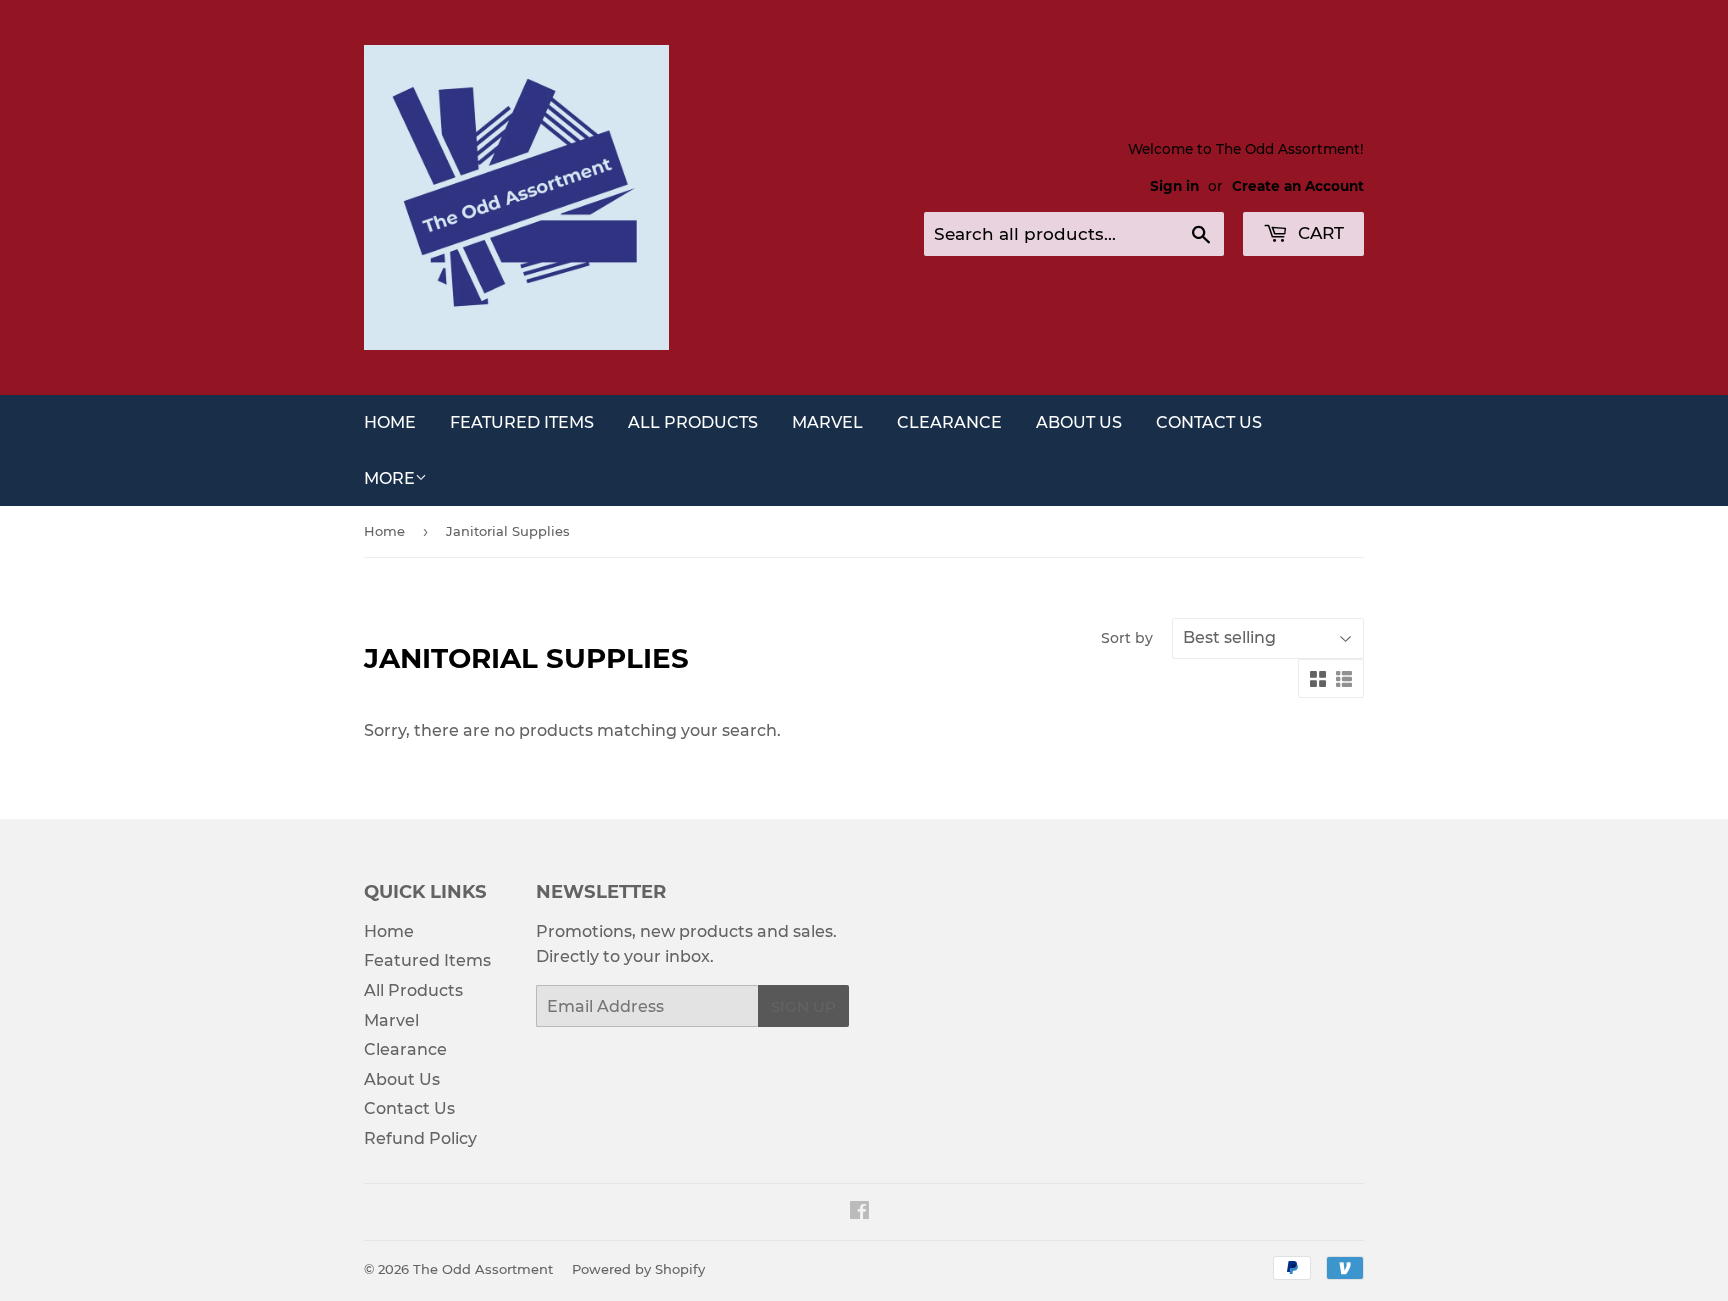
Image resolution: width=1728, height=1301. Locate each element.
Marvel (827, 422)
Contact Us (1209, 422)
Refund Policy (420, 1138)
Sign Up (803, 1006)
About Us (1079, 422)
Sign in (1174, 186)
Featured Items (522, 422)
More (389, 478)
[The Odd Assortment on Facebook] (859, 1212)
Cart (1318, 233)
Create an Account (1298, 186)
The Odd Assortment (483, 1269)
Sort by (1127, 638)
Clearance (949, 422)
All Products (693, 422)
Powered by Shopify (638, 1269)
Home (390, 422)
